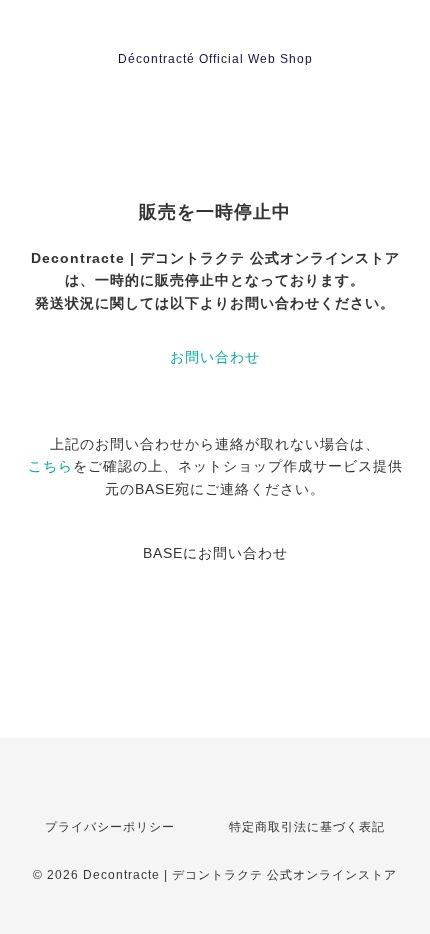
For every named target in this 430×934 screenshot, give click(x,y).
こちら (50, 466)
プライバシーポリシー (110, 827)
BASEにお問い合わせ (215, 553)
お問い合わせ (215, 357)
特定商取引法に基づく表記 (307, 827)
